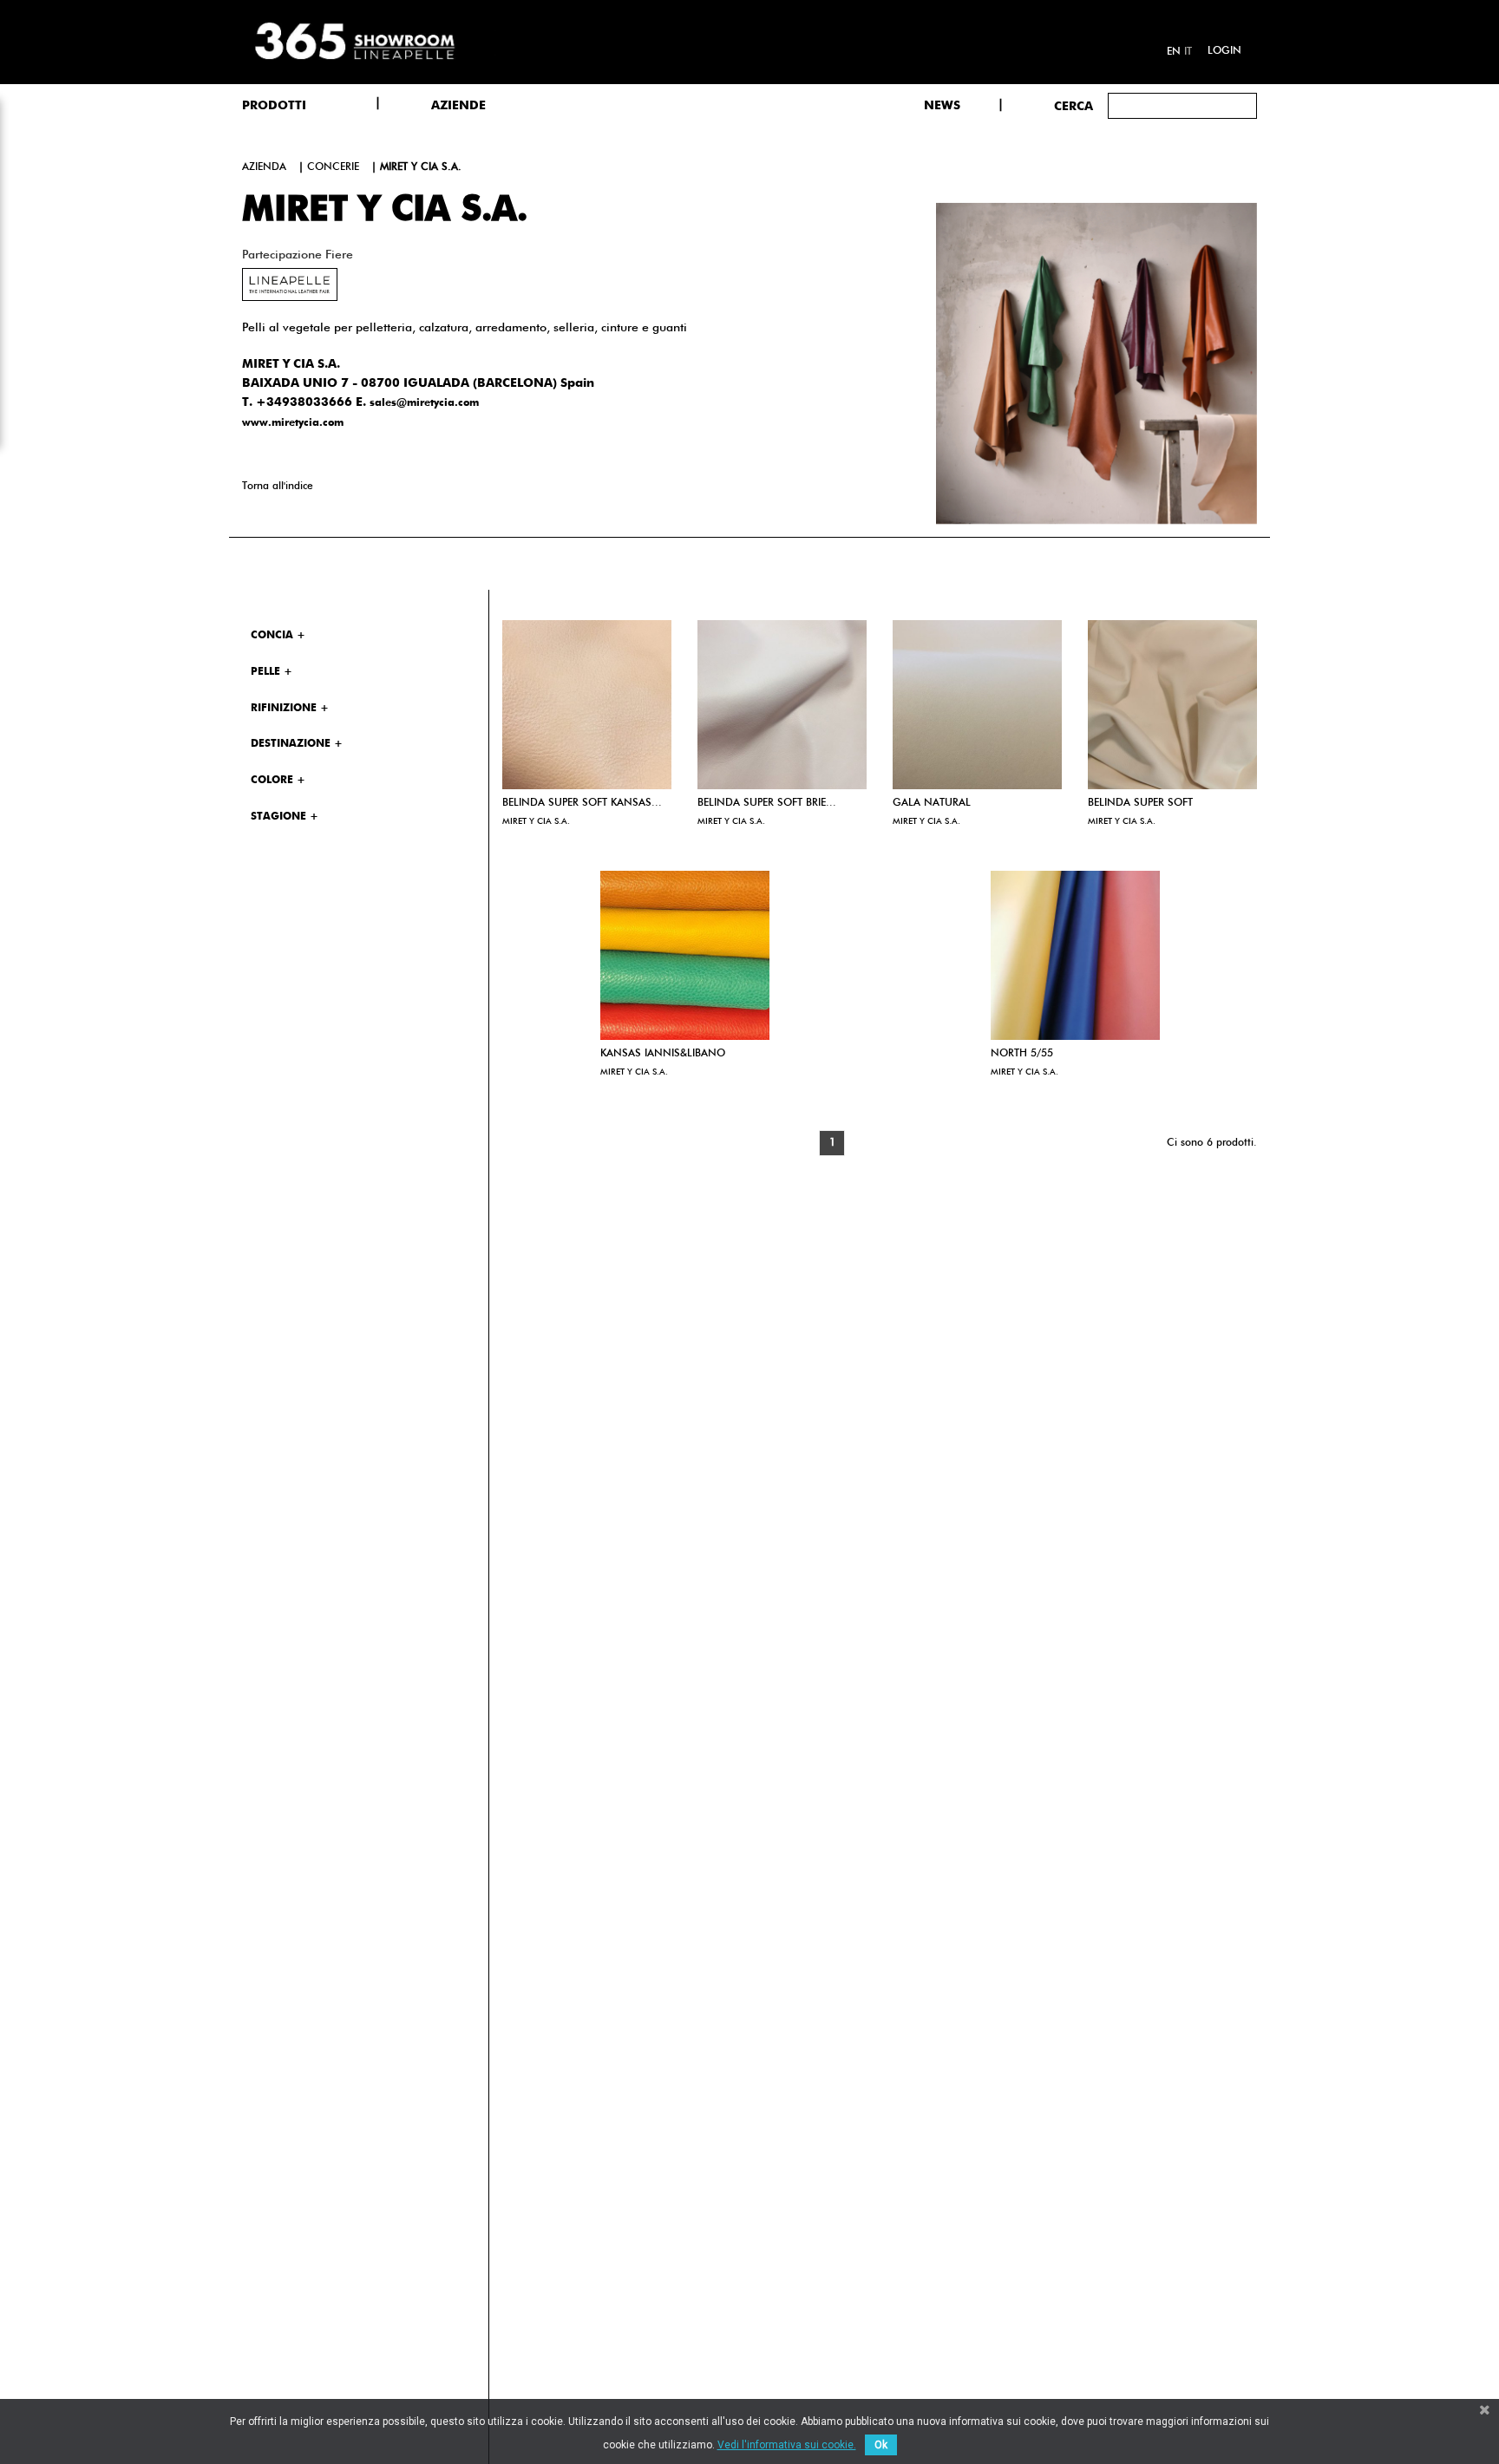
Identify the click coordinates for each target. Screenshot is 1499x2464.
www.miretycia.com (293, 423)
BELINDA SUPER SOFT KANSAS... (582, 803)
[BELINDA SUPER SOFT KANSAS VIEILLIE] (587, 705)
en (1174, 52)
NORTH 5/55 (1022, 1054)
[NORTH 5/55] (1075, 955)
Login (1224, 51)
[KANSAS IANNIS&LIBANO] (685, 955)
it (1188, 52)
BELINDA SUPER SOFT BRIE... (767, 803)
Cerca (1074, 107)
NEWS (942, 106)
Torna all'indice (278, 487)
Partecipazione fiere (298, 255)
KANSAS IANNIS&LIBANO (663, 1054)
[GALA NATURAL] (977, 705)
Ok (881, 2445)
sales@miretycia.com (424, 403)
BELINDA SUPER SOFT (1140, 803)
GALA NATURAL (932, 803)
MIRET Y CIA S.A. (536, 821)
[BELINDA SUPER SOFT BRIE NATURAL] (782, 705)
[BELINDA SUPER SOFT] (1172, 705)
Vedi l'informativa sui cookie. (787, 2445)
